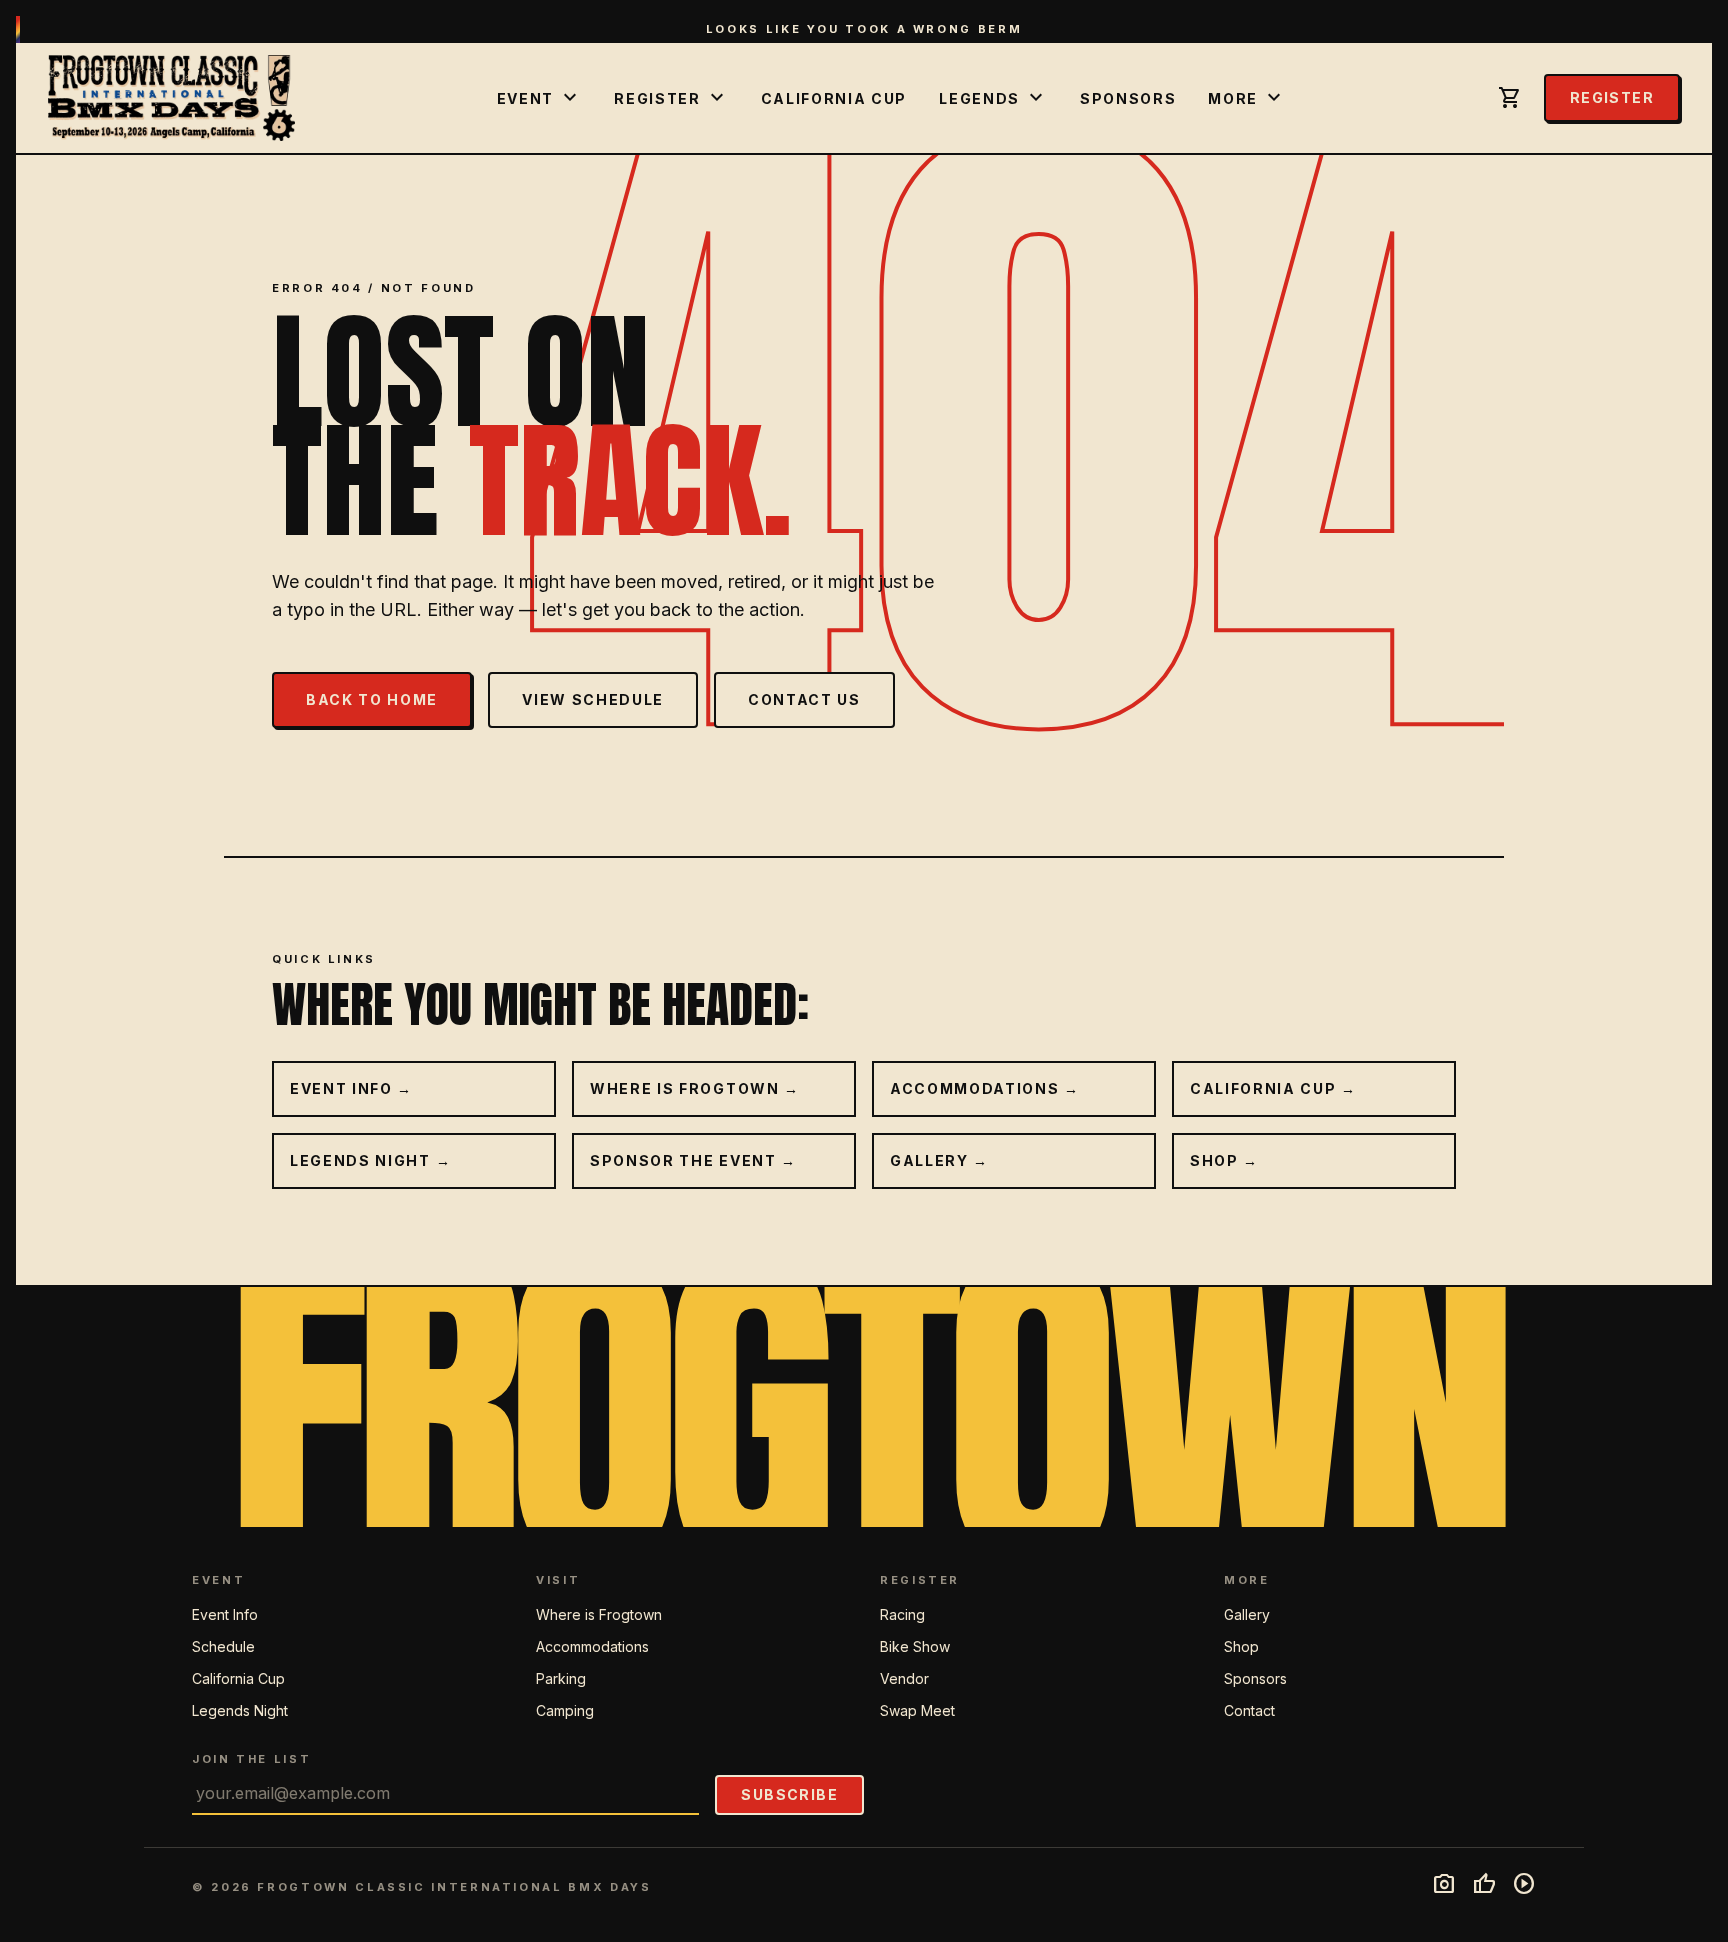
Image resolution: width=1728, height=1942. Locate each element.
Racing (902, 1614)
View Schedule (593, 699)
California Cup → (1273, 1088)
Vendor (904, 1678)
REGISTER (671, 98)
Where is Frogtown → (695, 1088)
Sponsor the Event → (693, 1160)
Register (1612, 97)
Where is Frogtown (599, 1614)
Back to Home (372, 699)
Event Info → (351, 1088)
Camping (565, 1710)
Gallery (1247, 1614)
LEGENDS (993, 98)
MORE (1247, 98)
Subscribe (789, 1794)
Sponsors (1128, 98)
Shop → (1224, 1160)
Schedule (223, 1646)
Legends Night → (370, 1160)
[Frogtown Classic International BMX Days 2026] (171, 98)
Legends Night (240, 1710)
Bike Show (915, 1646)
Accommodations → (985, 1088)
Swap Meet (917, 1710)
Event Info (225, 1614)
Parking (561, 1678)
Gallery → (939, 1160)
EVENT (539, 98)
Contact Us (804, 699)
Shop (1241, 1646)
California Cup (834, 98)
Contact (1249, 1710)
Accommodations (592, 1646)
